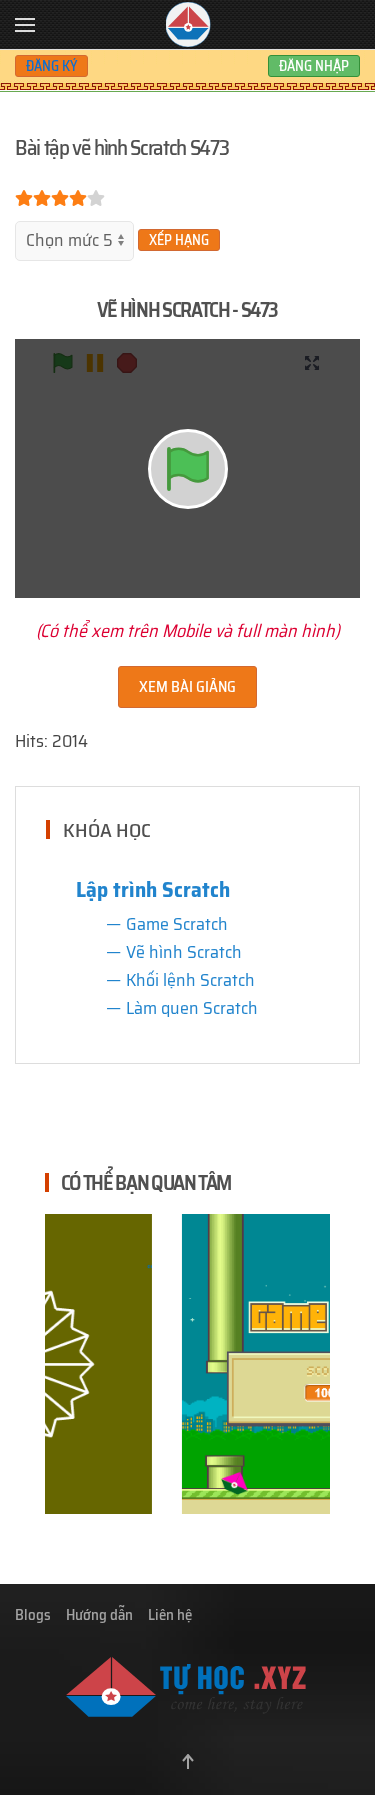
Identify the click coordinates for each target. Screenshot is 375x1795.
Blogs (33, 1615)
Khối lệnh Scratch (190, 980)
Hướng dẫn (99, 1615)
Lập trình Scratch (153, 889)
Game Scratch (177, 924)
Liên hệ (170, 1615)
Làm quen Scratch (192, 1008)
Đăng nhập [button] (314, 66)
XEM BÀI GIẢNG (187, 687)
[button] (25, 25)
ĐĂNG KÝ (51, 66)
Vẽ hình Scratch (184, 952)
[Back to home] (187, 25)
